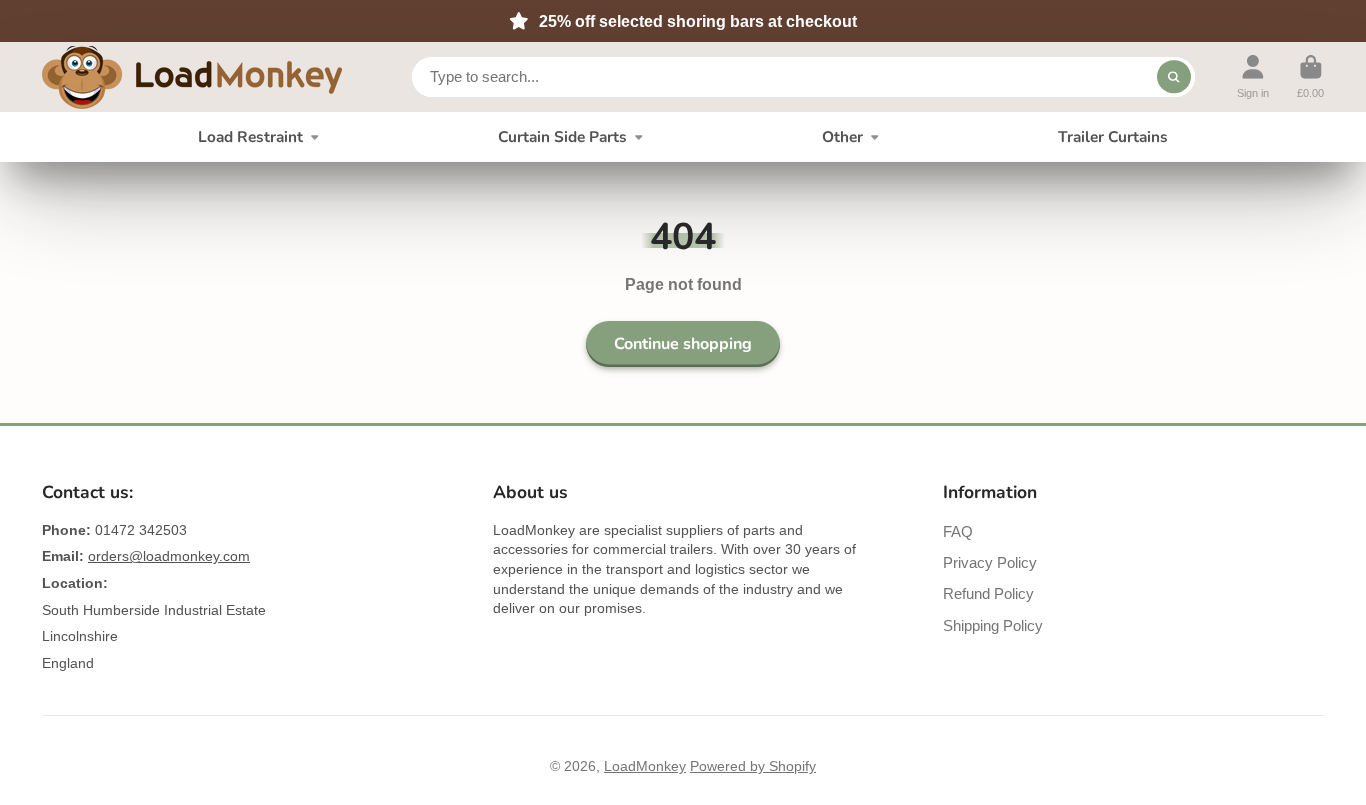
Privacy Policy (990, 562)
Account (1253, 76)
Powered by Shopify (753, 766)
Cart (1310, 76)
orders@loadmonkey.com (169, 556)
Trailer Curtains (1113, 136)
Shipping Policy (993, 625)
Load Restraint (250, 136)
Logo (192, 77)
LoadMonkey (645, 766)
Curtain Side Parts (562, 136)
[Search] (1174, 77)
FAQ (958, 531)
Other (842, 136)
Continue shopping (683, 344)
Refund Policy (988, 593)
